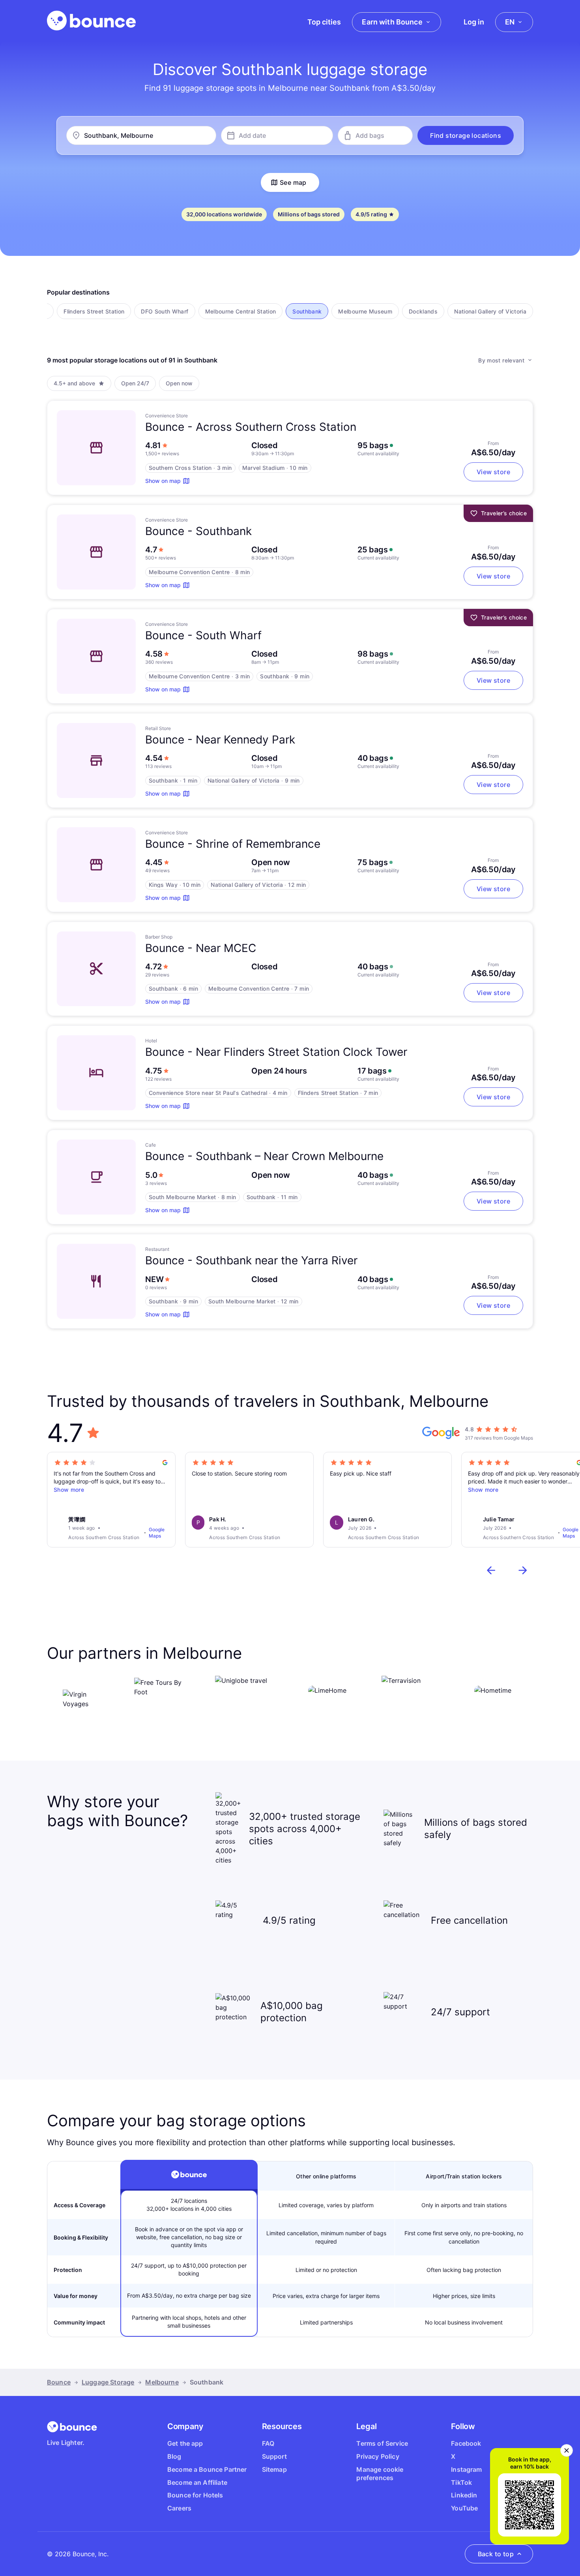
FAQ (268, 2443)
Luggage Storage (108, 2382)
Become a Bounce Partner (207, 2469)
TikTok (461, 2482)
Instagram (466, 2469)
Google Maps (157, 1533)
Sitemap (274, 2469)
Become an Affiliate (197, 2482)
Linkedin (464, 2495)
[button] (466, 135)
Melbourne (162, 2382)
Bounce (59, 2382)
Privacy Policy (378, 2456)
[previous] (491, 1570)
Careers (179, 2508)
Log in (474, 22)
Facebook (466, 2443)
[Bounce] (91, 21)
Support (274, 2456)
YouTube (464, 2508)
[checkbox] (94, 311)
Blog (174, 2456)
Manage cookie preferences (380, 2474)
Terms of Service (382, 2443)
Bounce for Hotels (195, 2495)
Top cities (324, 22)
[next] (523, 1570)
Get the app (185, 2443)
